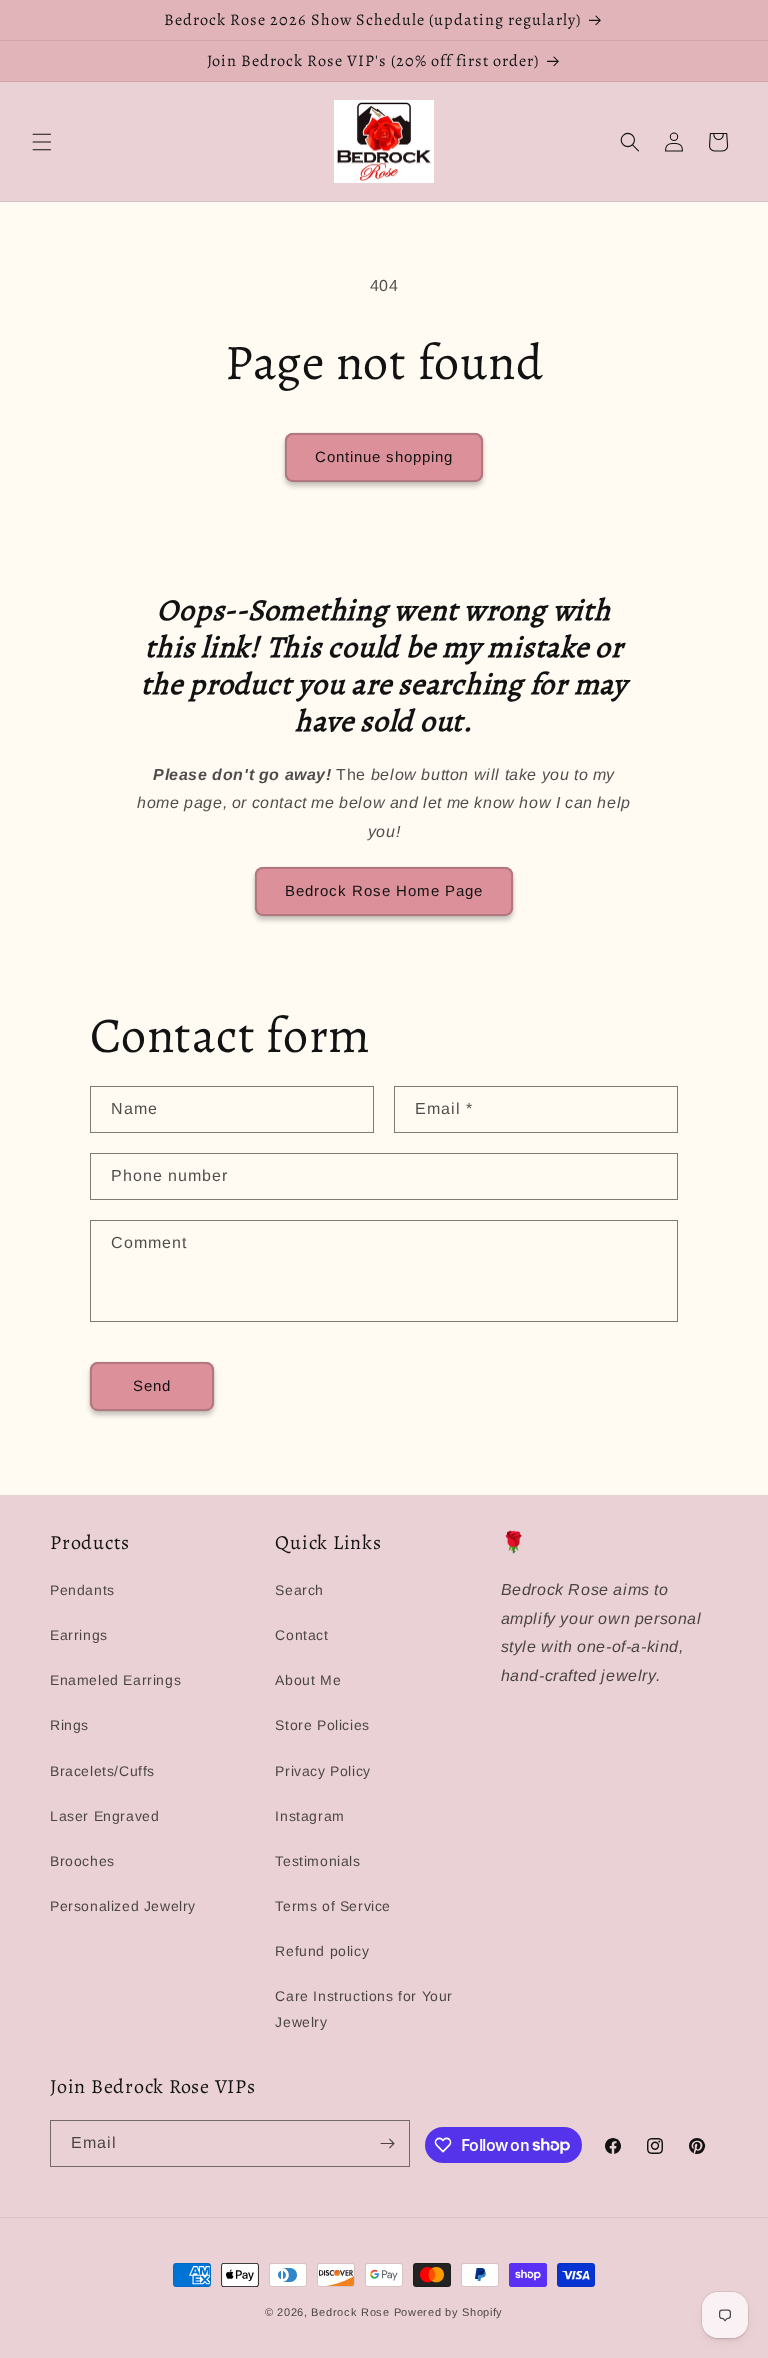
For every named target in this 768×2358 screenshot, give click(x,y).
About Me (308, 1680)
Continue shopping (384, 456)
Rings (69, 1725)
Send (152, 1385)
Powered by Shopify (449, 2312)
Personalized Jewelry (123, 1906)
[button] (42, 142)
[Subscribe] (387, 2143)
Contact (301, 1635)
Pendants (82, 1590)
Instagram (309, 1816)
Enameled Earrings (115, 1680)
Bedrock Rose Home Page (384, 890)
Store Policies (322, 1725)
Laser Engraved (104, 1816)
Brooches (82, 1861)
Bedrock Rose (350, 2312)
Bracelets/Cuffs (102, 1771)
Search (299, 1590)
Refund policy (322, 1951)
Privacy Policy (322, 1771)
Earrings (79, 1635)
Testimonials (317, 1861)
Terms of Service (333, 1906)
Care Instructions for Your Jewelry (364, 2008)
